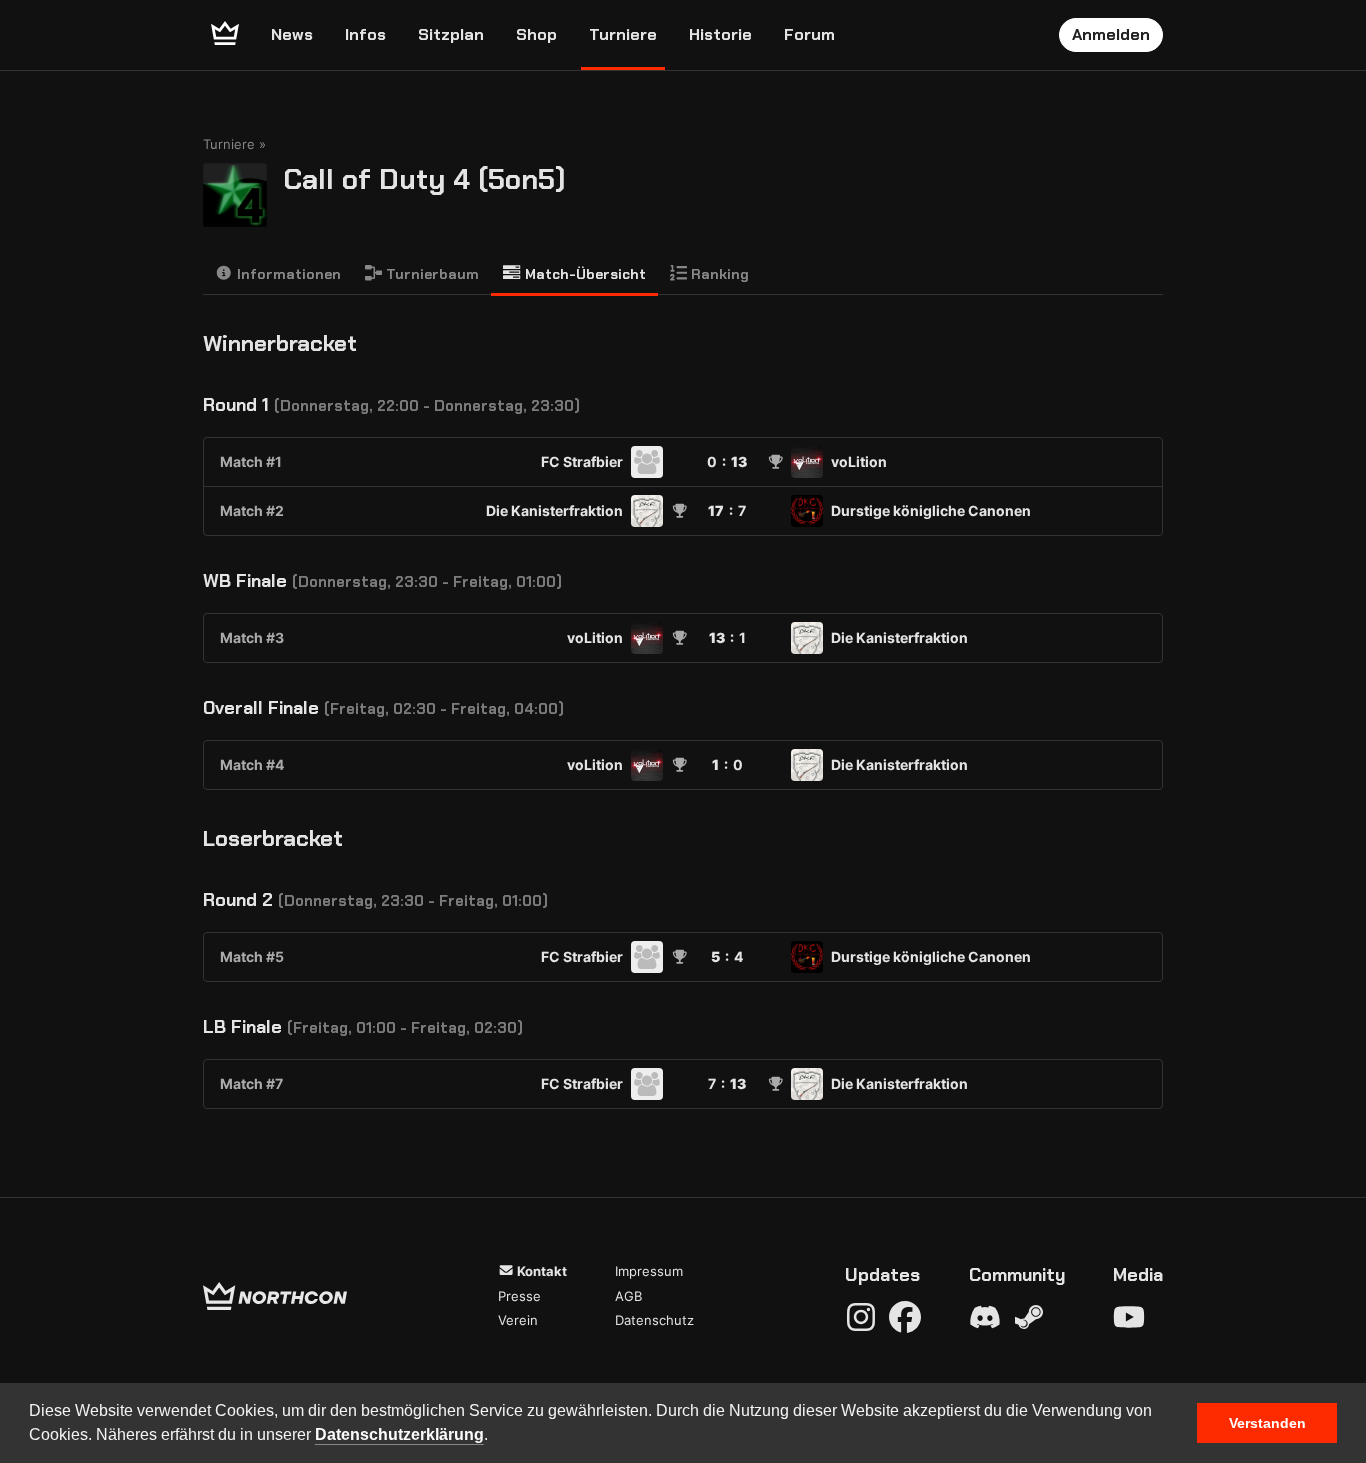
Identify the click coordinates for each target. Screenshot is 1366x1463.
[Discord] (985, 1317)
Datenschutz (654, 1320)
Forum (809, 34)
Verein (518, 1320)
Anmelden (1111, 34)
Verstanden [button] (1267, 1423)
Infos (365, 34)
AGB (628, 1296)
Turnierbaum (430, 274)
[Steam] (1029, 1317)
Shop (536, 34)
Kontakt (540, 1271)
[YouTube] (1129, 1317)
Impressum (649, 1271)
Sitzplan (451, 34)
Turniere (623, 34)
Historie (720, 34)
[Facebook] (905, 1317)
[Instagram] (861, 1317)
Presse (519, 1296)
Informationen (287, 274)
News (292, 34)
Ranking (718, 274)
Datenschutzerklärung (399, 1434)
